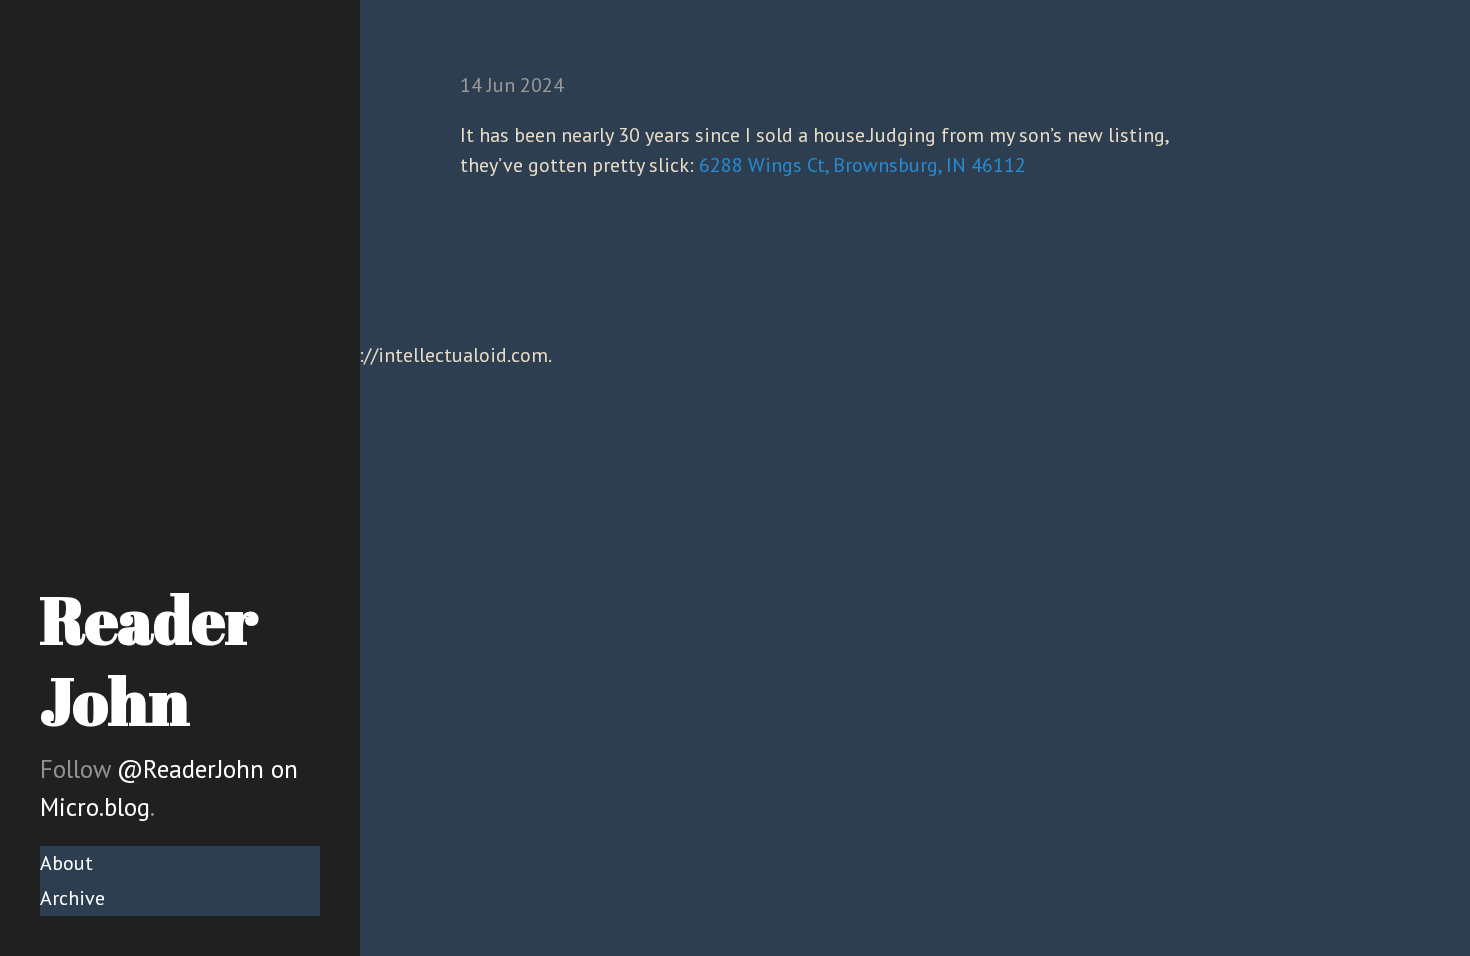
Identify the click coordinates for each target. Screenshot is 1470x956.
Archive (72, 898)
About (66, 863)
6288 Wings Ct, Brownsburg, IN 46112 (862, 165)
